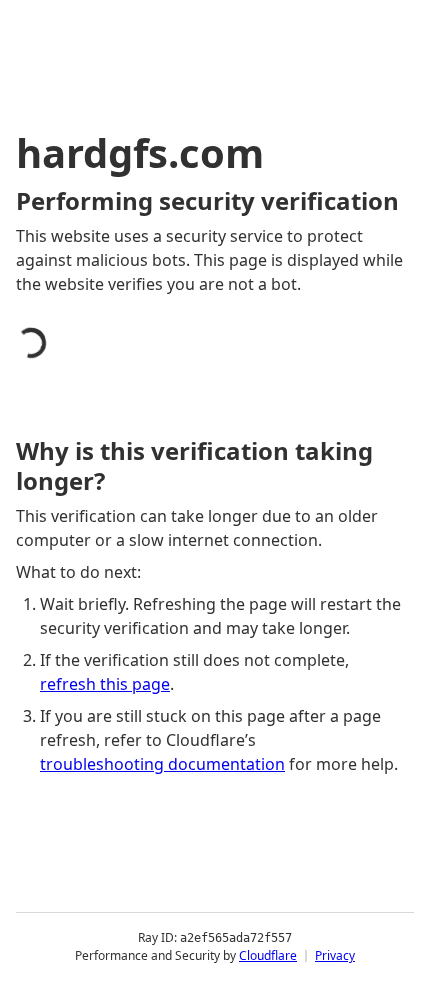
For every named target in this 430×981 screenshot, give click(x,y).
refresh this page (105, 684)
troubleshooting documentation (162, 764)
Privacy (335, 955)
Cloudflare (268, 955)
